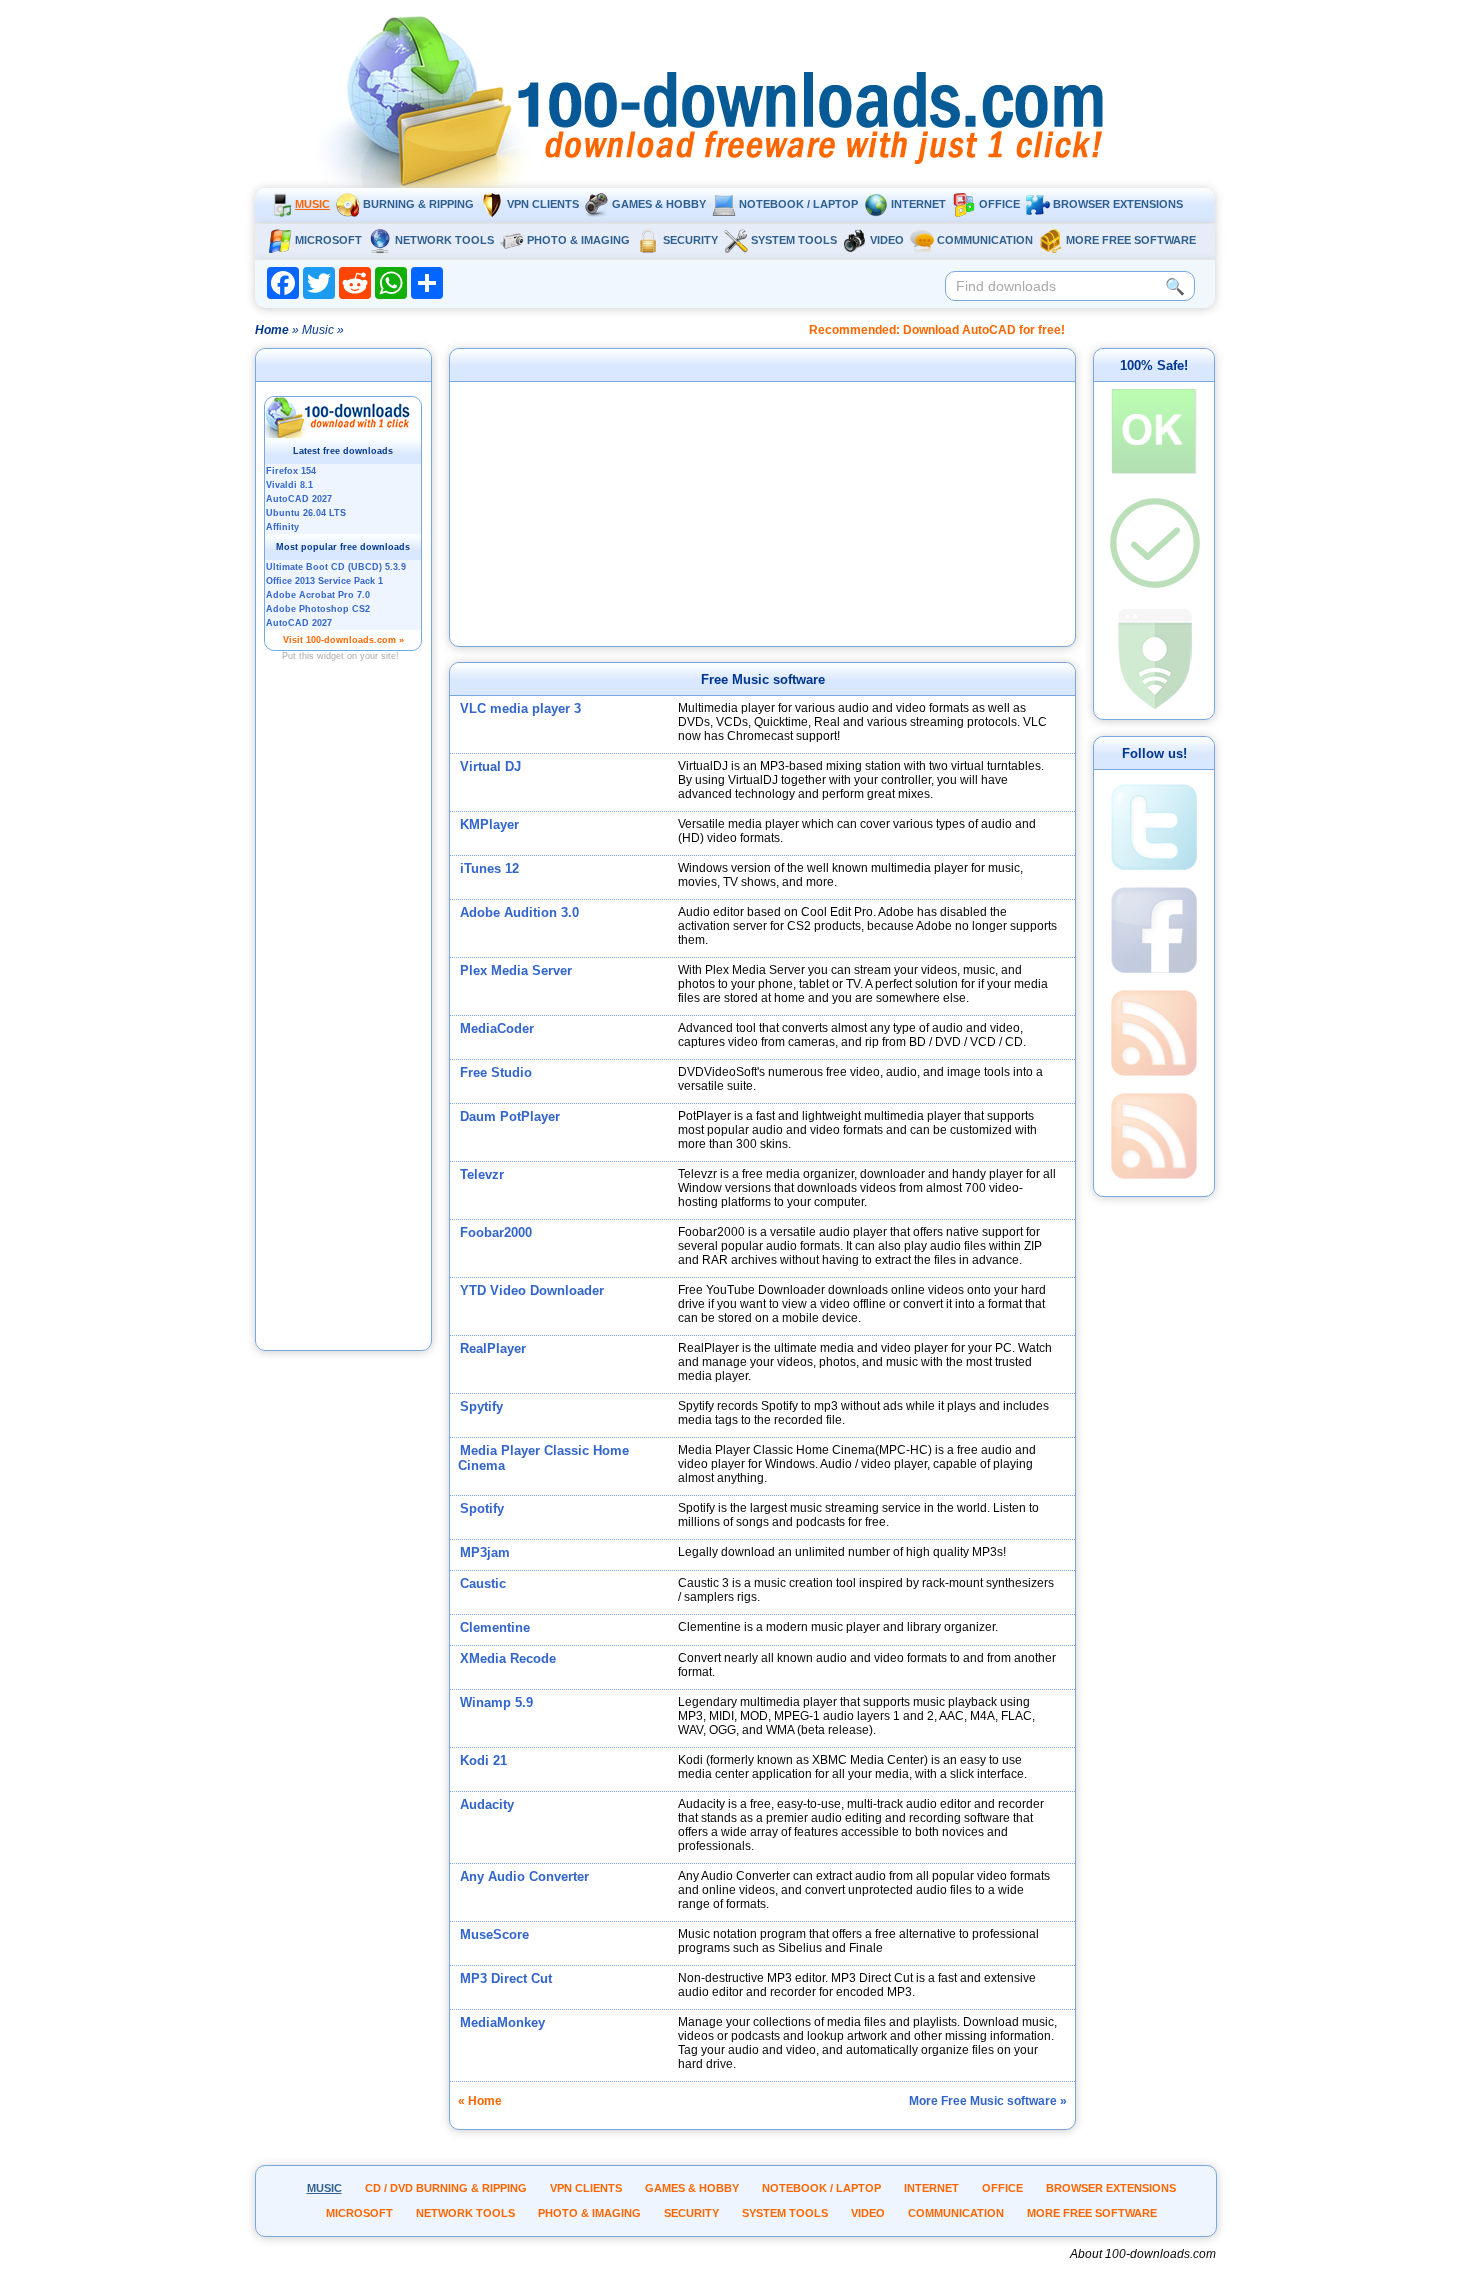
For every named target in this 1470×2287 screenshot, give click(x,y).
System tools (794, 240)
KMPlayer (489, 824)
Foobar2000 (496, 1232)
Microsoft (328, 240)
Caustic (483, 1583)
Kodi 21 (483, 1760)
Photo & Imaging (578, 240)
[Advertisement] (344, 1033)
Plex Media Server (516, 970)
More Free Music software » (988, 2101)
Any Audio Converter (524, 1876)
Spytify (481, 1406)
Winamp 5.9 (496, 1702)
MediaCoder (497, 1028)
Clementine (495, 1627)
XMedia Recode (508, 1658)
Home (272, 330)
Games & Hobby (659, 204)
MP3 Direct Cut (506, 1978)
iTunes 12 (489, 868)
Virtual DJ (490, 766)
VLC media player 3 (520, 708)
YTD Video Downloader (532, 1290)
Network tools (444, 240)
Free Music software (763, 679)
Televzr (482, 1174)
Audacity (487, 1804)
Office (999, 204)
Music (312, 204)
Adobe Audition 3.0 (519, 912)
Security (690, 240)
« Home (480, 2101)
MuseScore (494, 1934)
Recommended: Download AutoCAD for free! (937, 330)
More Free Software (1131, 240)
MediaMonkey (502, 2022)
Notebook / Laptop (798, 204)
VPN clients (543, 204)
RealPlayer (493, 1348)
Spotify (482, 1508)
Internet (918, 204)
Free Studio (496, 1072)
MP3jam (485, 1552)
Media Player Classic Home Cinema (543, 1458)
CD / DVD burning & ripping (446, 2188)
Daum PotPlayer (510, 1116)
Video (887, 240)
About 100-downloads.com (1143, 2254)
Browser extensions (1118, 204)
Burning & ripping (418, 204)
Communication (985, 240)
